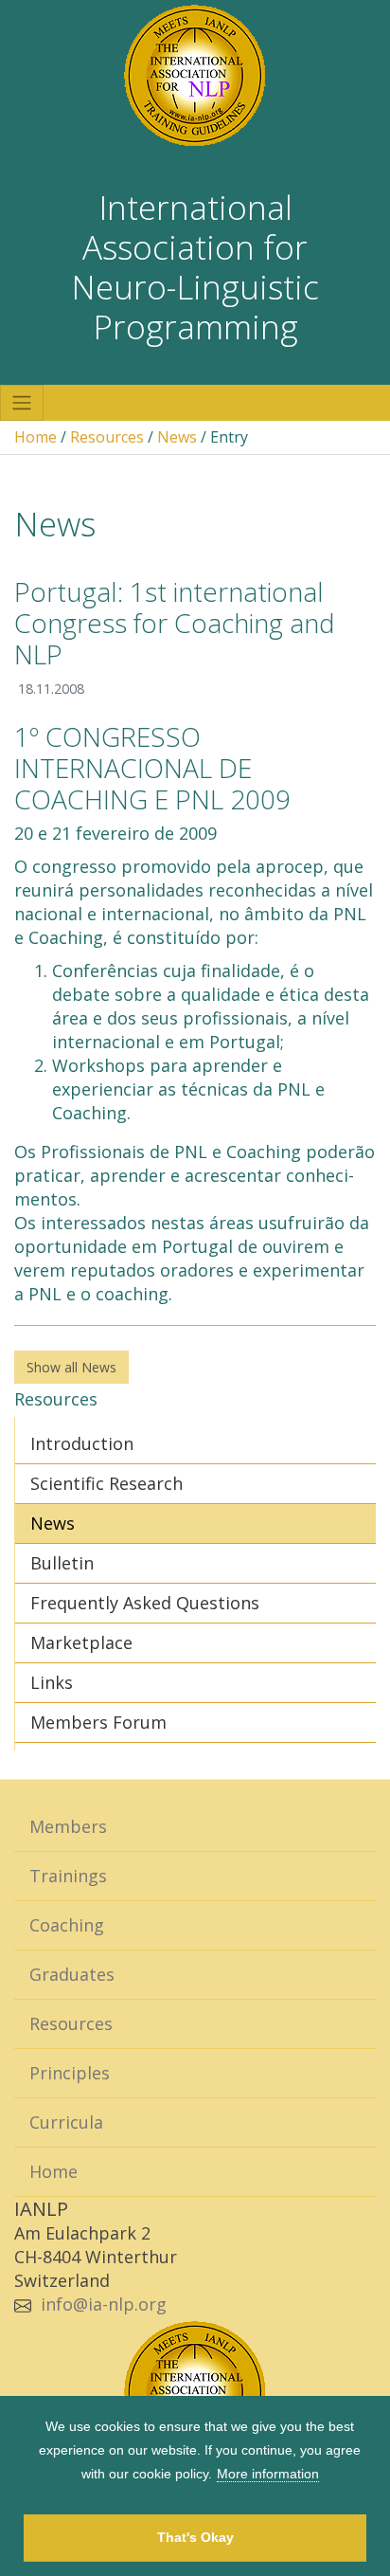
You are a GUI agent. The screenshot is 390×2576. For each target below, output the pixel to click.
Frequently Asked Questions (145, 1603)
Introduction (82, 1443)
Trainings (68, 1876)
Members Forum (98, 1722)
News (177, 437)
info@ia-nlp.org (104, 2304)
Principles (70, 2073)
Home (35, 437)
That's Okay (195, 2537)
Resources (107, 437)
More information (268, 2474)
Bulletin (62, 1563)
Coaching (67, 1925)
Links (52, 1682)
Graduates (72, 1974)
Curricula (66, 2122)
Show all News (71, 1367)
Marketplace (81, 1642)
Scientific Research (106, 1483)
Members (68, 1826)
